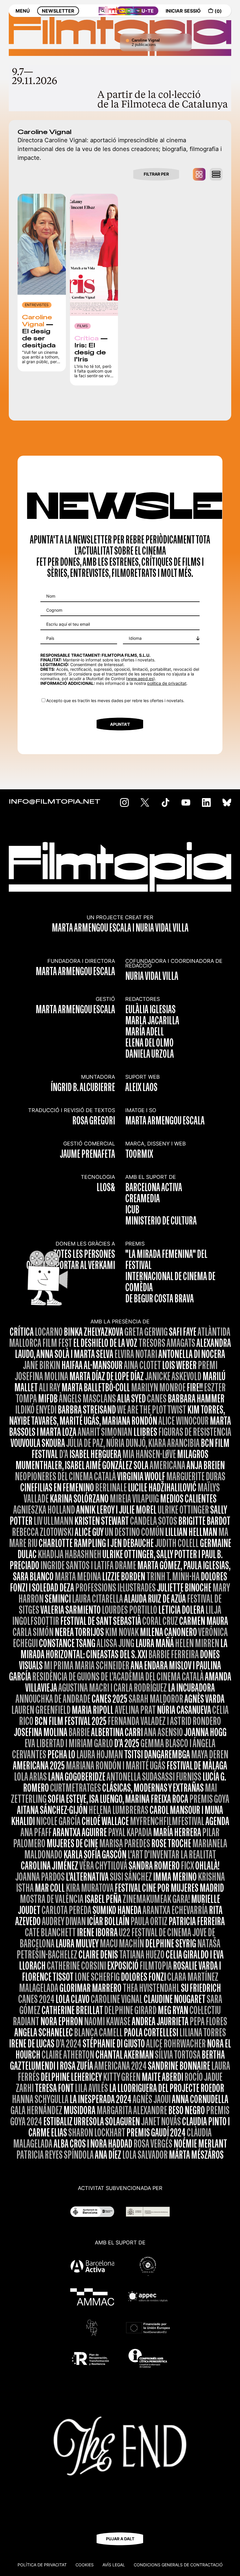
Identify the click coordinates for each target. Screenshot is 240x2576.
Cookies (85, 2565)
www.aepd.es (140, 679)
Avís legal (114, 2565)
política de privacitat (167, 683)
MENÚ (23, 11)
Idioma (135, 638)
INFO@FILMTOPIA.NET (55, 802)
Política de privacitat (42, 2565)
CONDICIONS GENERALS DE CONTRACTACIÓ (178, 2565)
